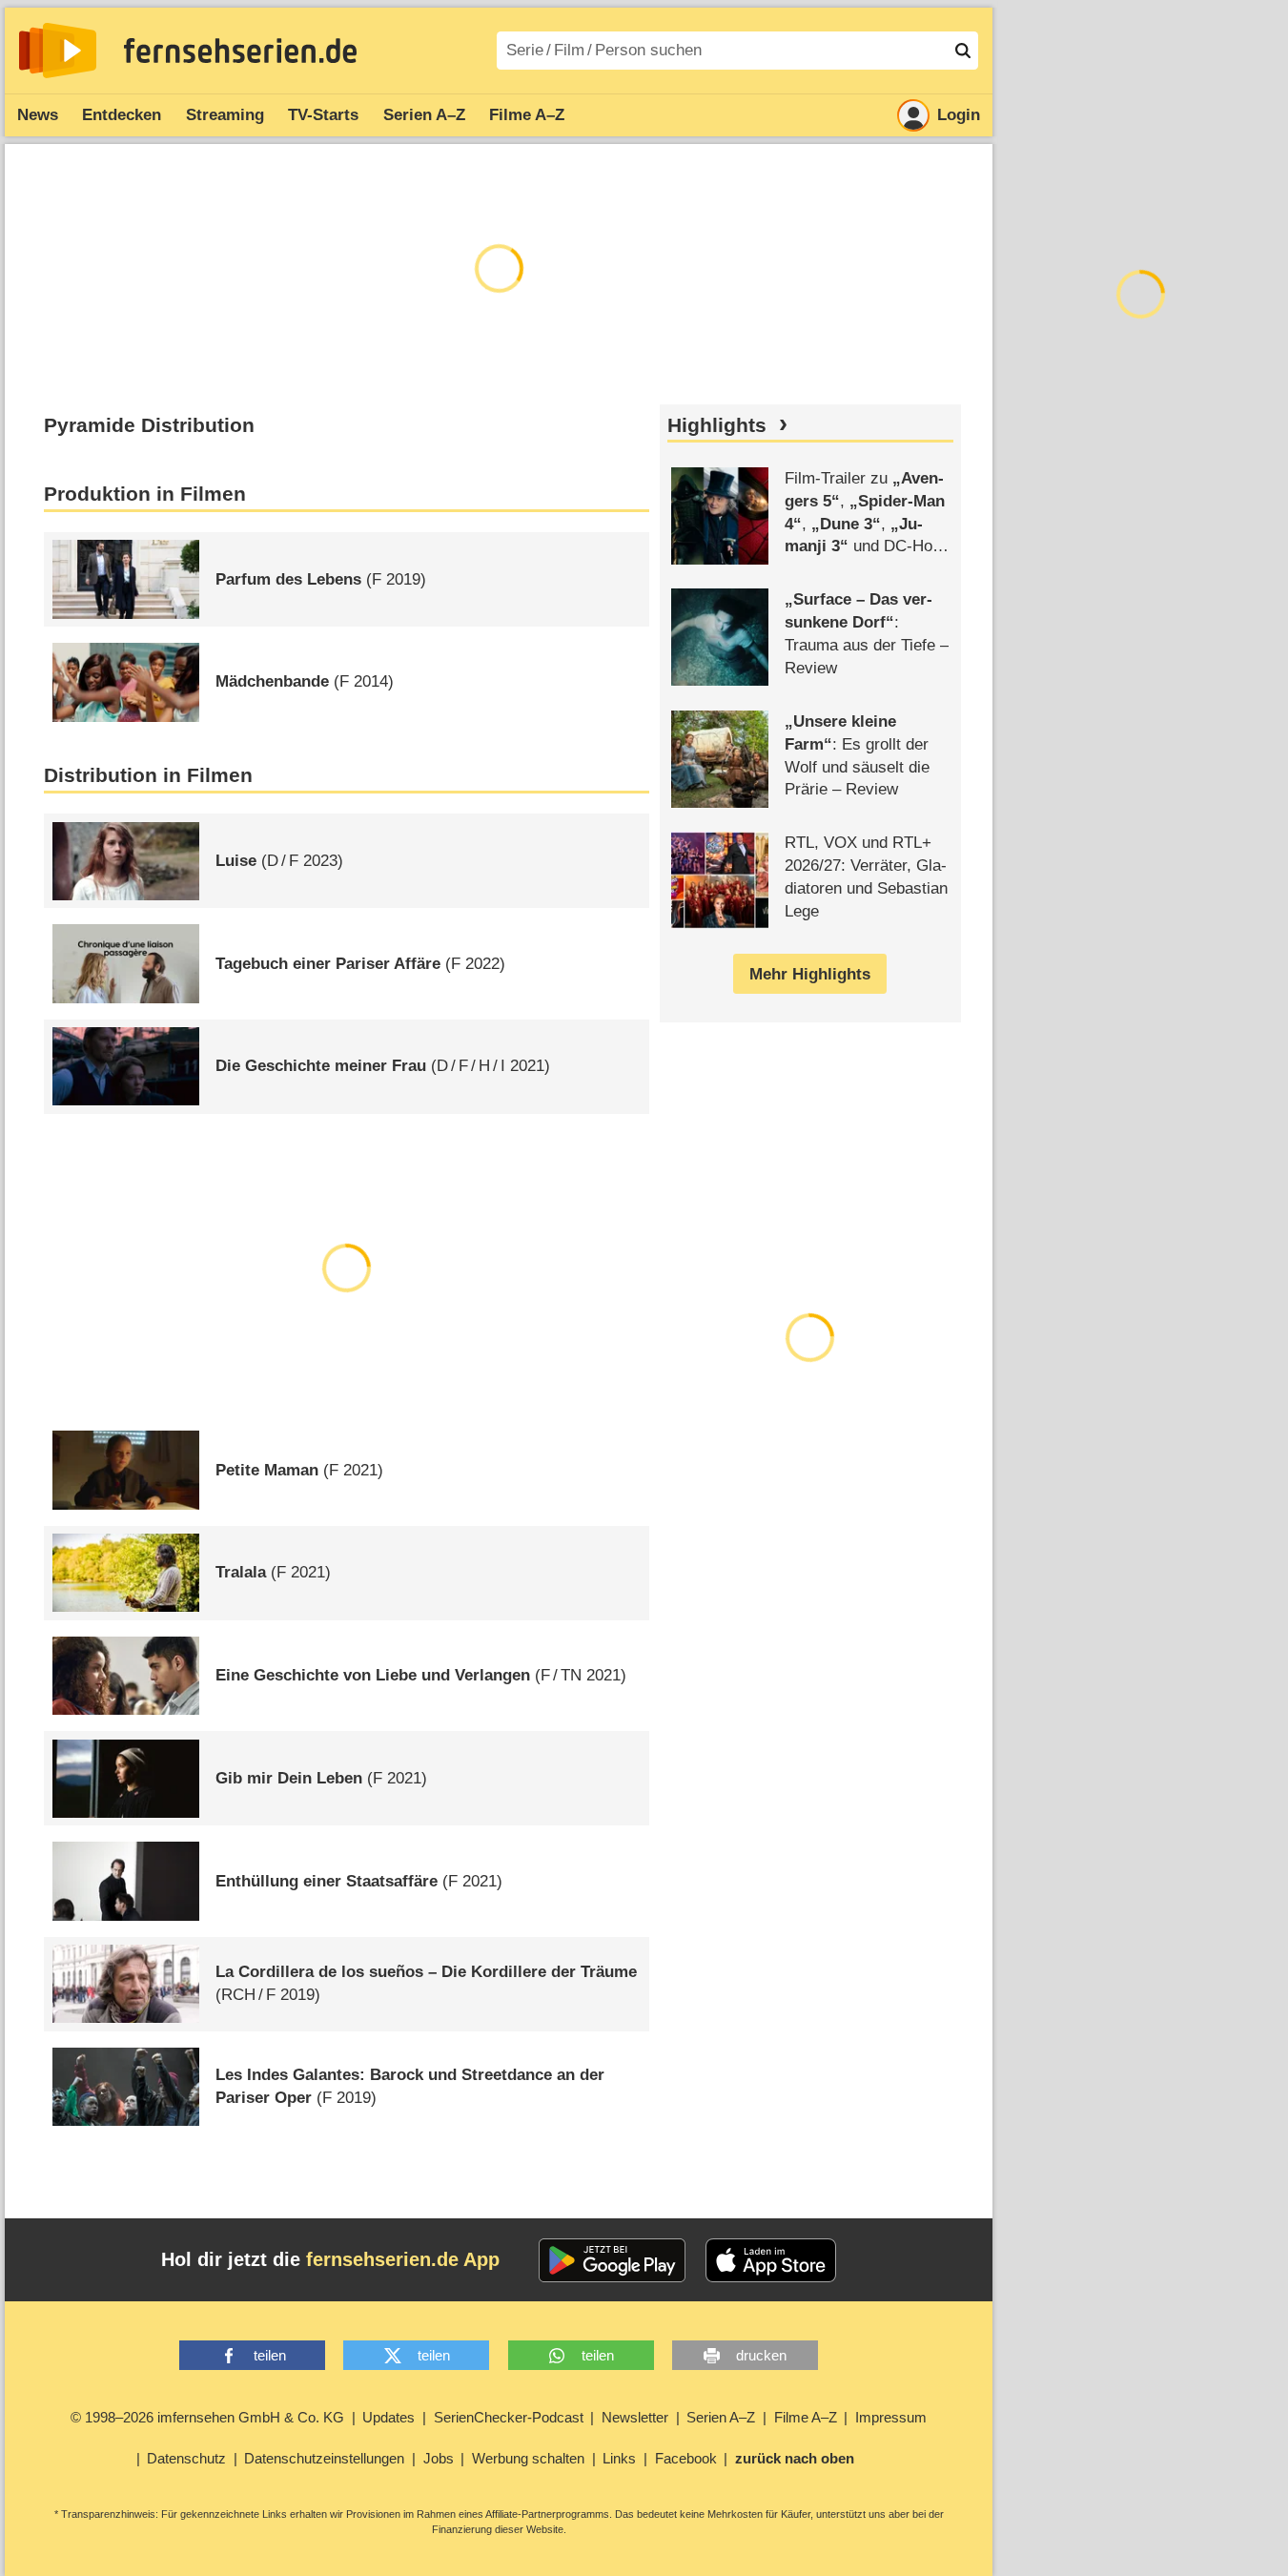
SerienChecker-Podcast (509, 2417)
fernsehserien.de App (403, 2259)
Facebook (686, 2458)
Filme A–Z (527, 115)
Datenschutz (186, 2458)
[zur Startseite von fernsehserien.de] (58, 51)
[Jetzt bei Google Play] (613, 2260)
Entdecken (122, 115)
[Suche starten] (963, 51)
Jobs (439, 2458)
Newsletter (635, 2417)
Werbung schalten (528, 2458)
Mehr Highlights (810, 974)
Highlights (717, 425)
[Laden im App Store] (771, 2260)
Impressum (891, 2417)
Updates (388, 2417)
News (38, 115)
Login (959, 115)
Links (619, 2458)
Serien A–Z (424, 115)
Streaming (225, 115)
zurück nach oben (795, 2458)
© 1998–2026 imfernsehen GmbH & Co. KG (207, 2417)
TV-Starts (323, 115)
